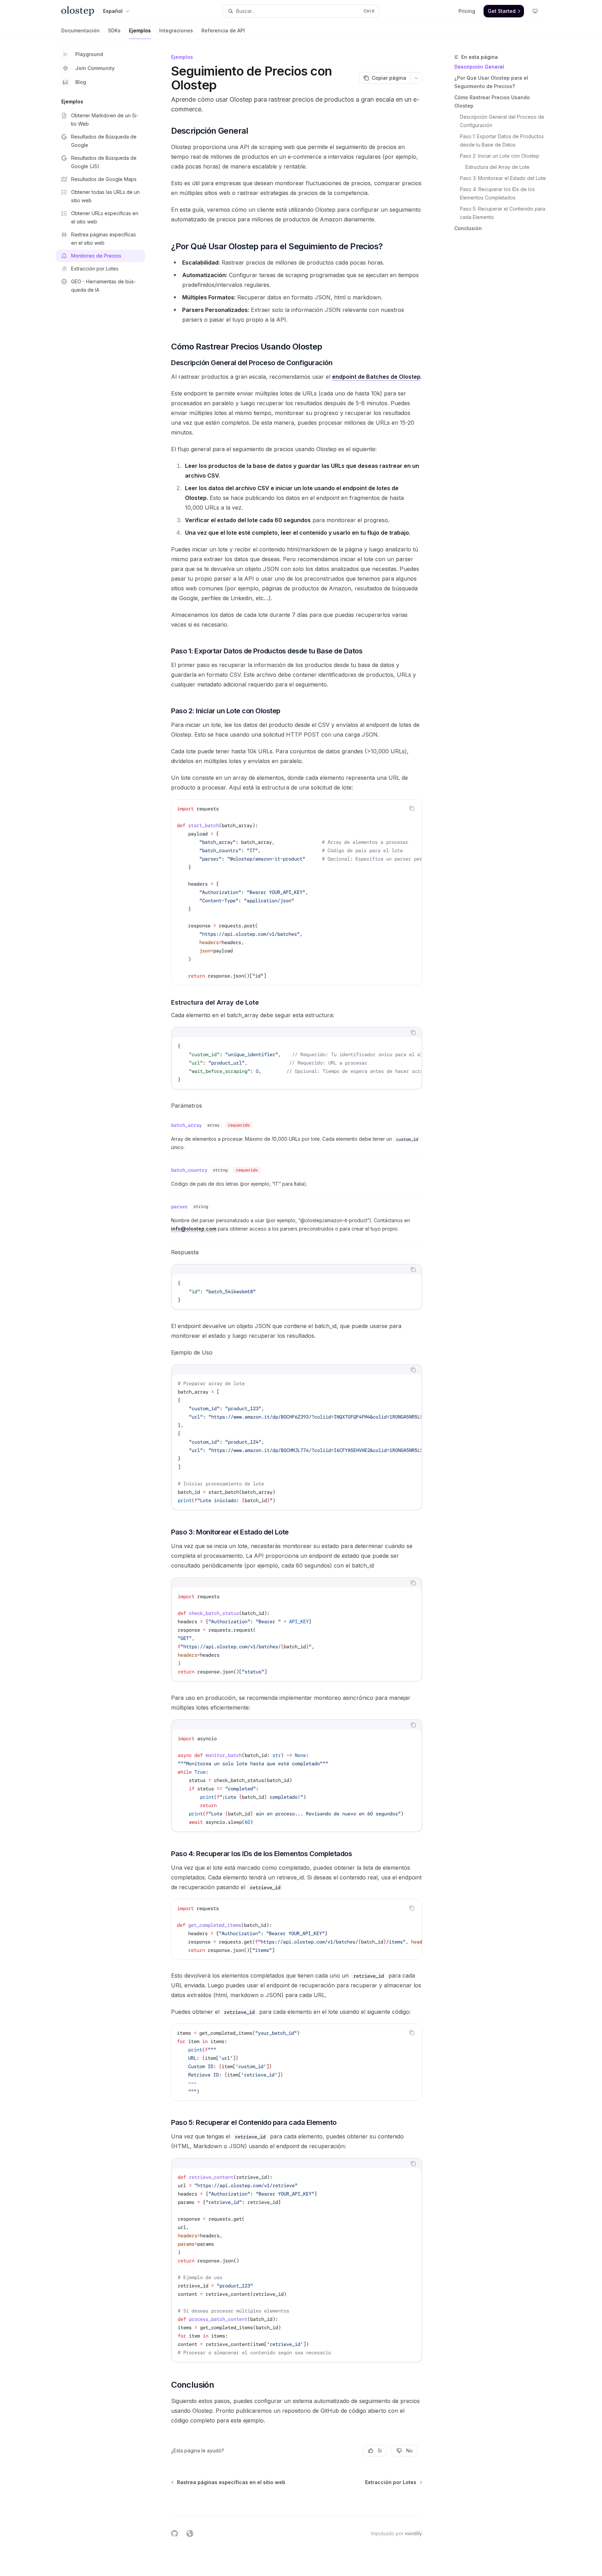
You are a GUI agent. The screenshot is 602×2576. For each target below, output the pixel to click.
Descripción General (479, 67)
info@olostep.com (194, 1229)
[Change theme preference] (535, 11)
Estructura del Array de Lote (497, 167)
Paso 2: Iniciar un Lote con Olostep (500, 156)
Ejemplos (140, 30)
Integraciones (176, 30)
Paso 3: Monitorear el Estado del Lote (503, 178)
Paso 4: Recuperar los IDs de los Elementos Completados (498, 193)
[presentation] (297, 892)
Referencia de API (223, 30)
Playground (89, 54)
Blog (81, 82)
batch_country (189, 1170)
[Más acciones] (416, 78)
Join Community (95, 68)
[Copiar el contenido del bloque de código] (412, 808)
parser (179, 1207)
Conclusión (468, 228)
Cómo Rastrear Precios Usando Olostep (492, 101)
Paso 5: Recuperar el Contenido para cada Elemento (503, 213)
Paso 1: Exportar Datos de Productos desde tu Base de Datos (503, 140)
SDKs (114, 30)
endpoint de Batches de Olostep (376, 377)
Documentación (80, 30)
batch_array (186, 1125)
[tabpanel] (297, 1063)
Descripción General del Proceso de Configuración (503, 121)
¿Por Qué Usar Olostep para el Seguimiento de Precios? (491, 82)
